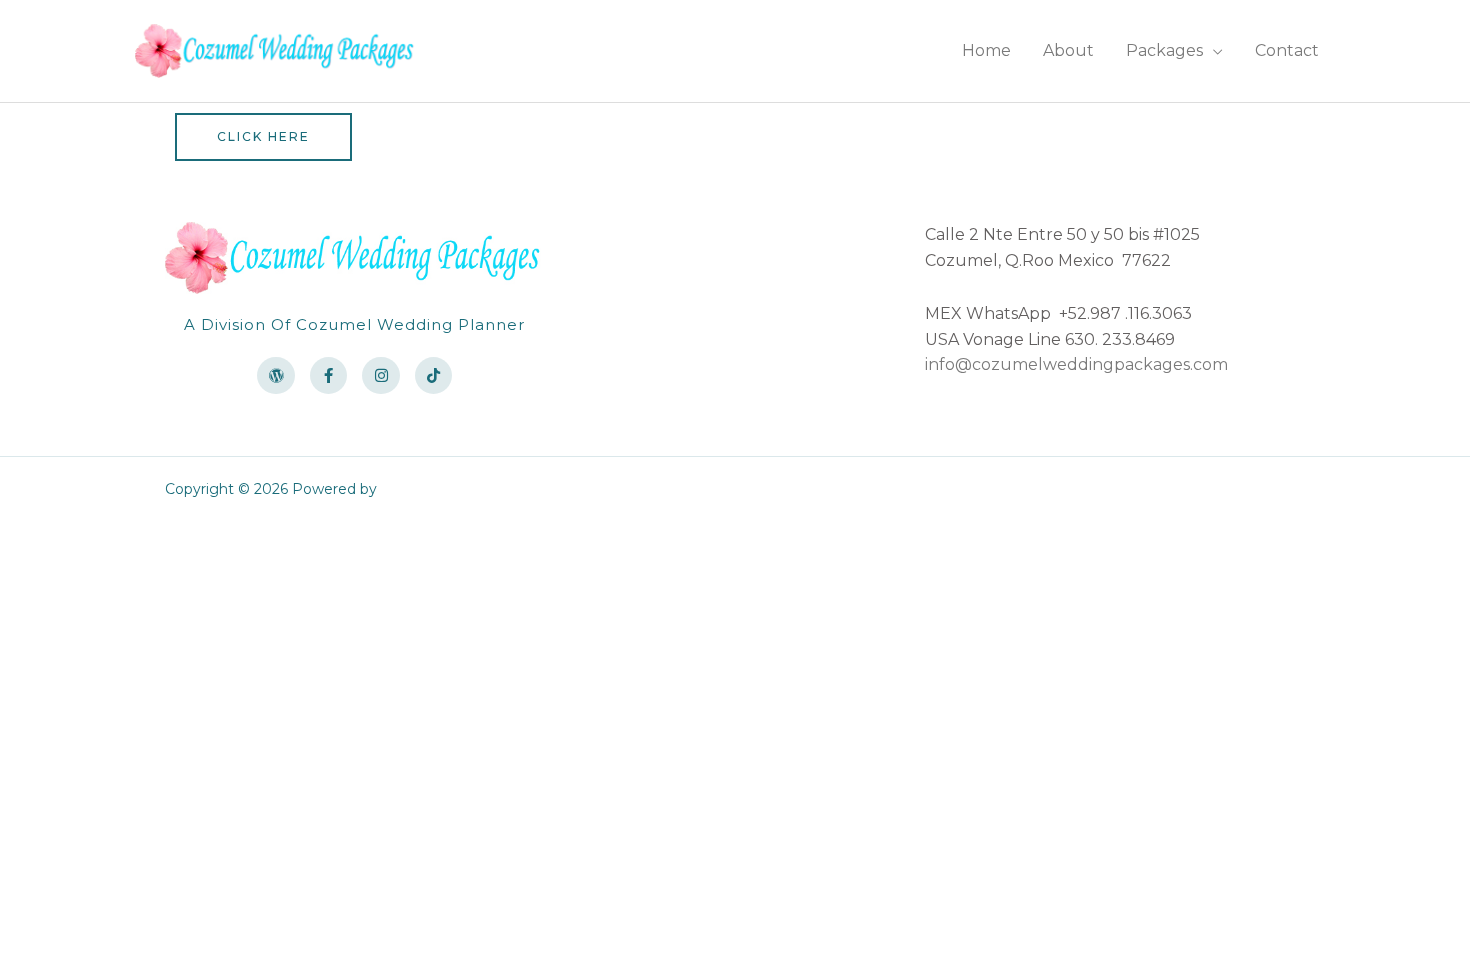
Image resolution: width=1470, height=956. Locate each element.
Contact (1287, 50)
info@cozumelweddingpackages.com (1076, 364)
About (1068, 50)
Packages (1164, 50)
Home (986, 50)
